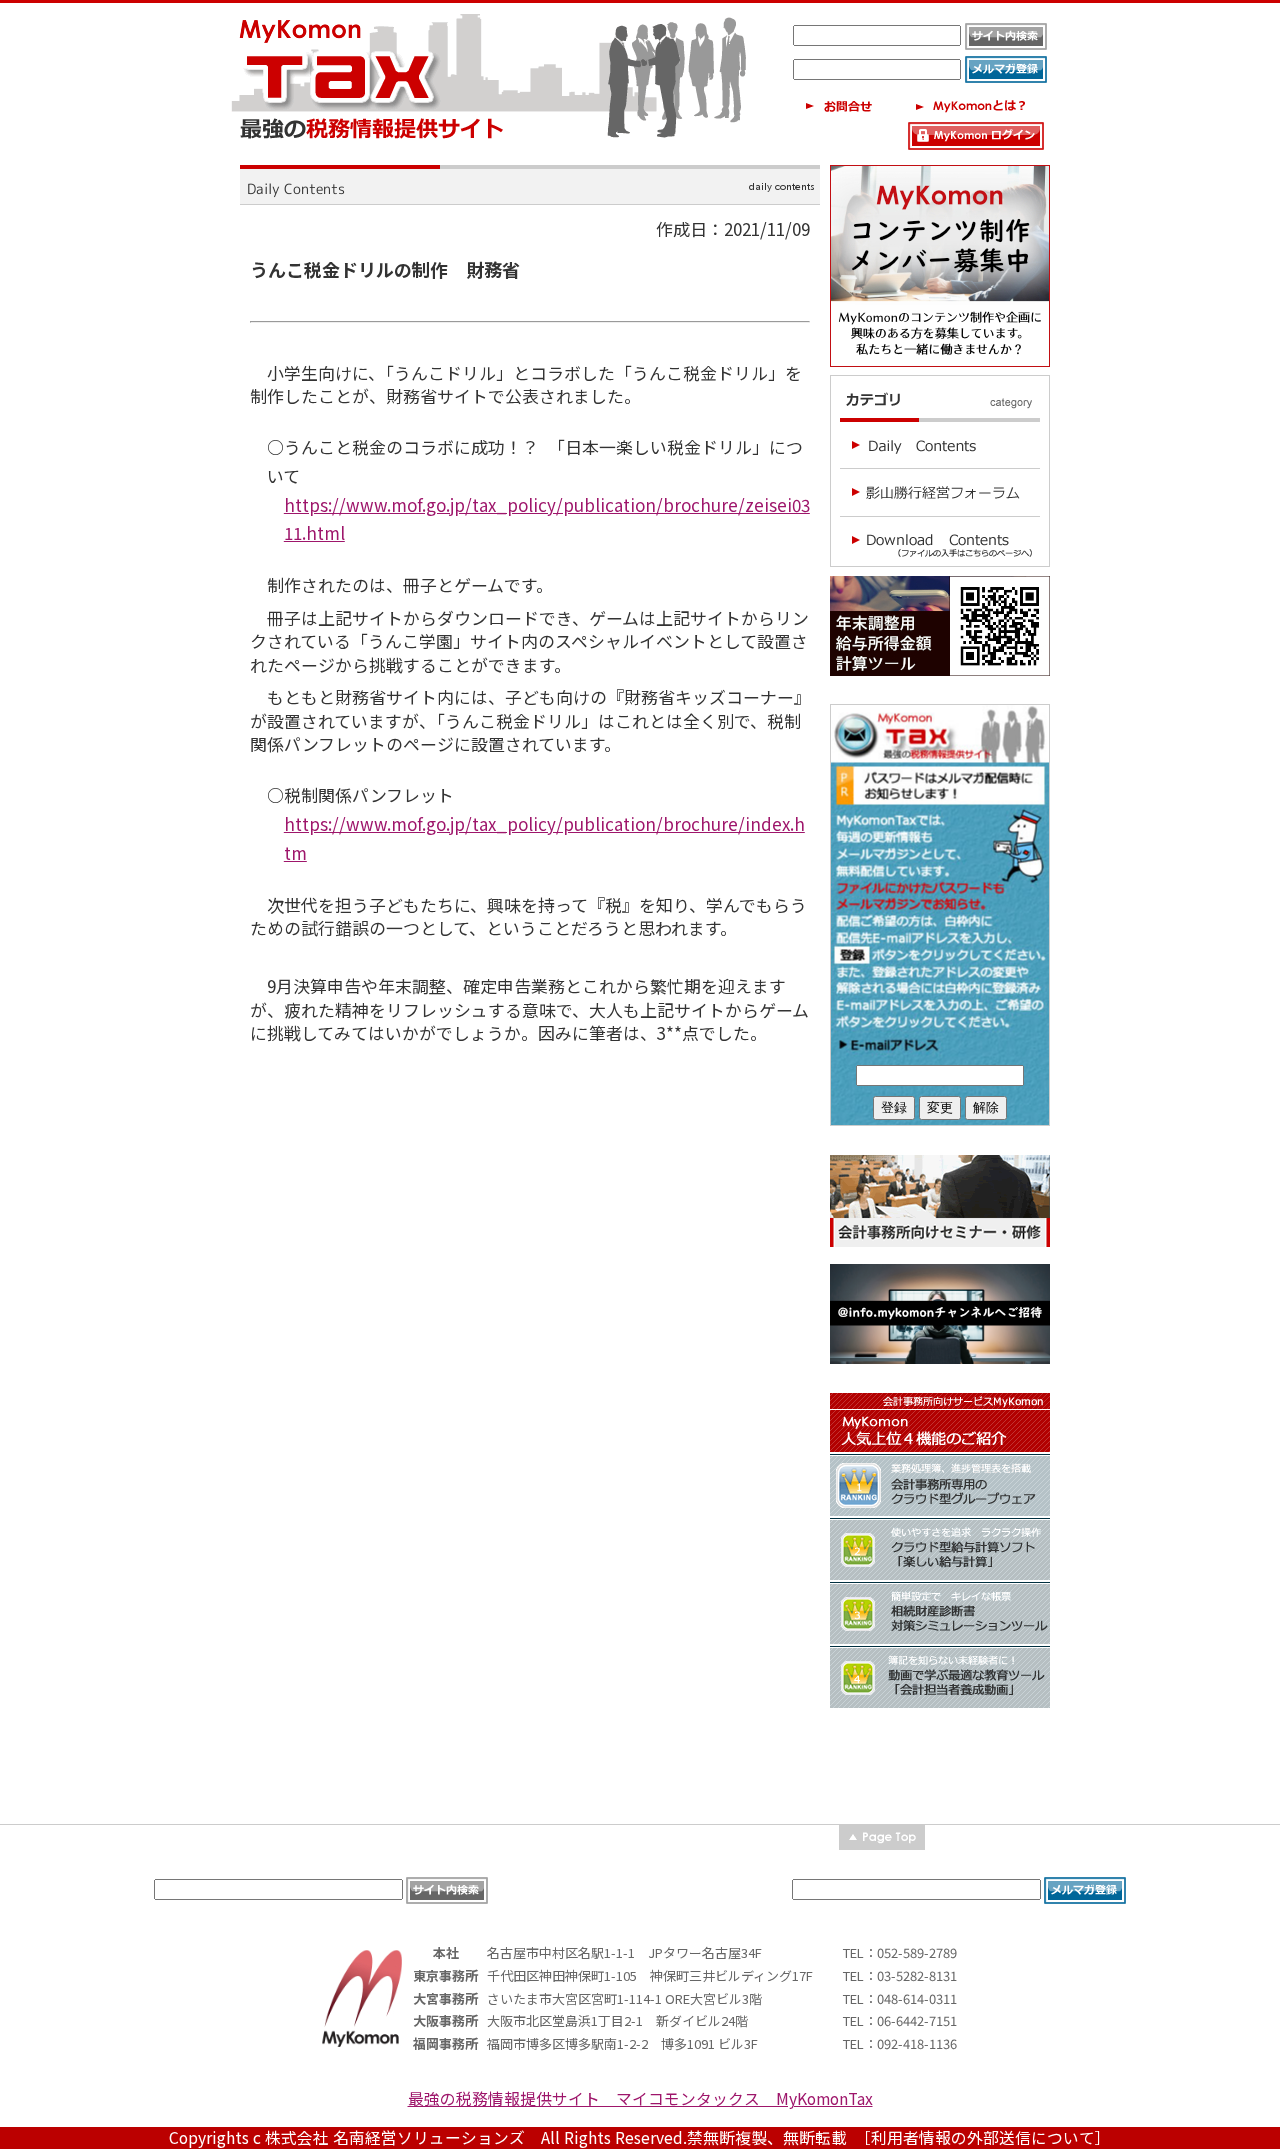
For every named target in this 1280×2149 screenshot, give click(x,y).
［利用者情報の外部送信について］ (987, 2137)
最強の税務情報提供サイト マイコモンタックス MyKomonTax (640, 2098)
